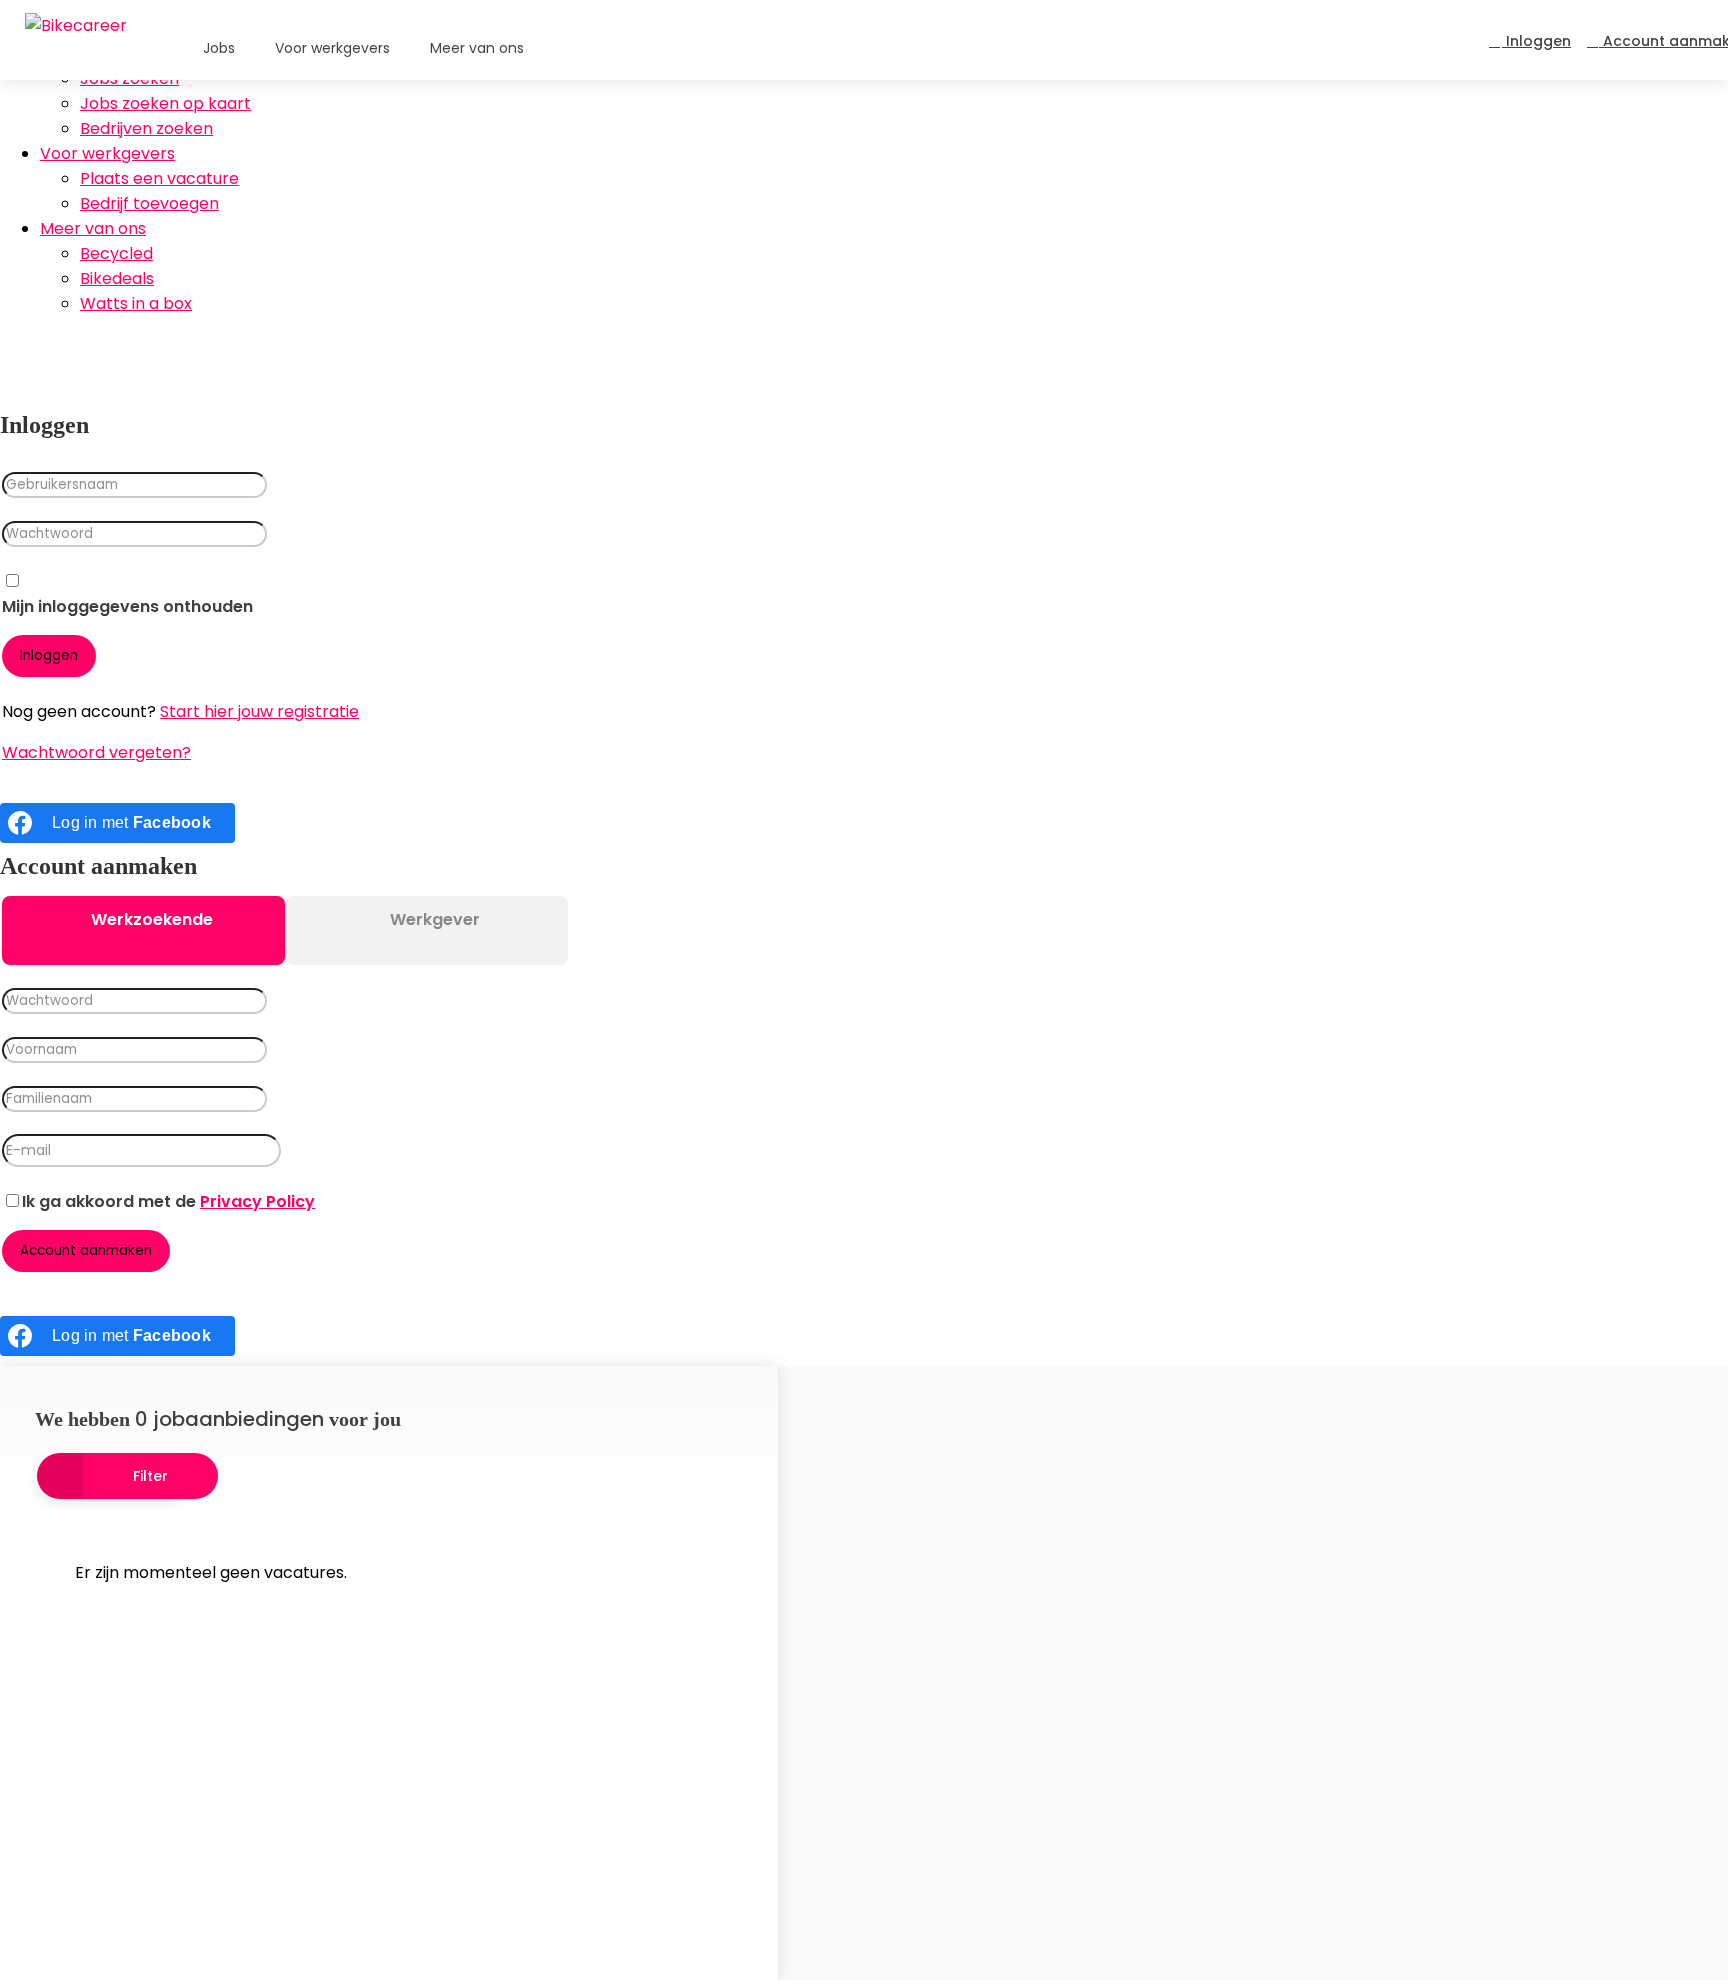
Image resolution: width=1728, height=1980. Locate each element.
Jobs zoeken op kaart (165, 103)
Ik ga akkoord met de (168, 1201)
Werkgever (433, 919)
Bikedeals (117, 278)
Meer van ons (93, 228)
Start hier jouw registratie (259, 711)
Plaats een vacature (159, 178)
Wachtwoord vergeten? (96, 752)
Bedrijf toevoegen (149, 203)
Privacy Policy (257, 1201)
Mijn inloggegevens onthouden (127, 606)
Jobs (219, 48)
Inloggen (1536, 41)
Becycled (116, 253)
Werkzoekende (150, 919)
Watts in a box (136, 303)
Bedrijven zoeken (146, 128)
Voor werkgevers (107, 153)
